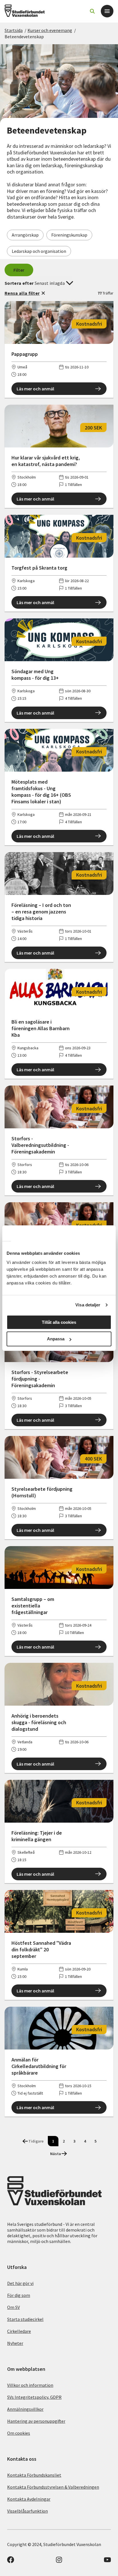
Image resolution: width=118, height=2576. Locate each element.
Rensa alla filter (22, 293)
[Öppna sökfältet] (92, 11)
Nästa (56, 2154)
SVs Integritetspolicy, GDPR (34, 2397)
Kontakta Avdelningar (29, 2499)
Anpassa (56, 1339)
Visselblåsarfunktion (27, 2511)
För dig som (19, 2295)
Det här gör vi (20, 2283)
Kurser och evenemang (50, 30)
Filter (19, 270)
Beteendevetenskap (24, 37)
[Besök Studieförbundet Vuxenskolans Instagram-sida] (59, 2561)
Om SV (13, 2307)
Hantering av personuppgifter (36, 2421)
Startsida (14, 30)
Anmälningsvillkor (25, 2409)
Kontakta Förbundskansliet (34, 2475)
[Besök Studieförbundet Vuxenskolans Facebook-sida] (11, 2561)
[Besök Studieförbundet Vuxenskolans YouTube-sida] (107, 2561)
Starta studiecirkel (25, 2319)
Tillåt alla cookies (59, 1322)
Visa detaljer (88, 1305)
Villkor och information (30, 2385)
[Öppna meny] (107, 11)
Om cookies (19, 2433)
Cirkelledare (19, 2331)
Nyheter (15, 2343)
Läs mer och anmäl (35, 389)
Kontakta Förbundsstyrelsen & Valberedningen (53, 2487)
